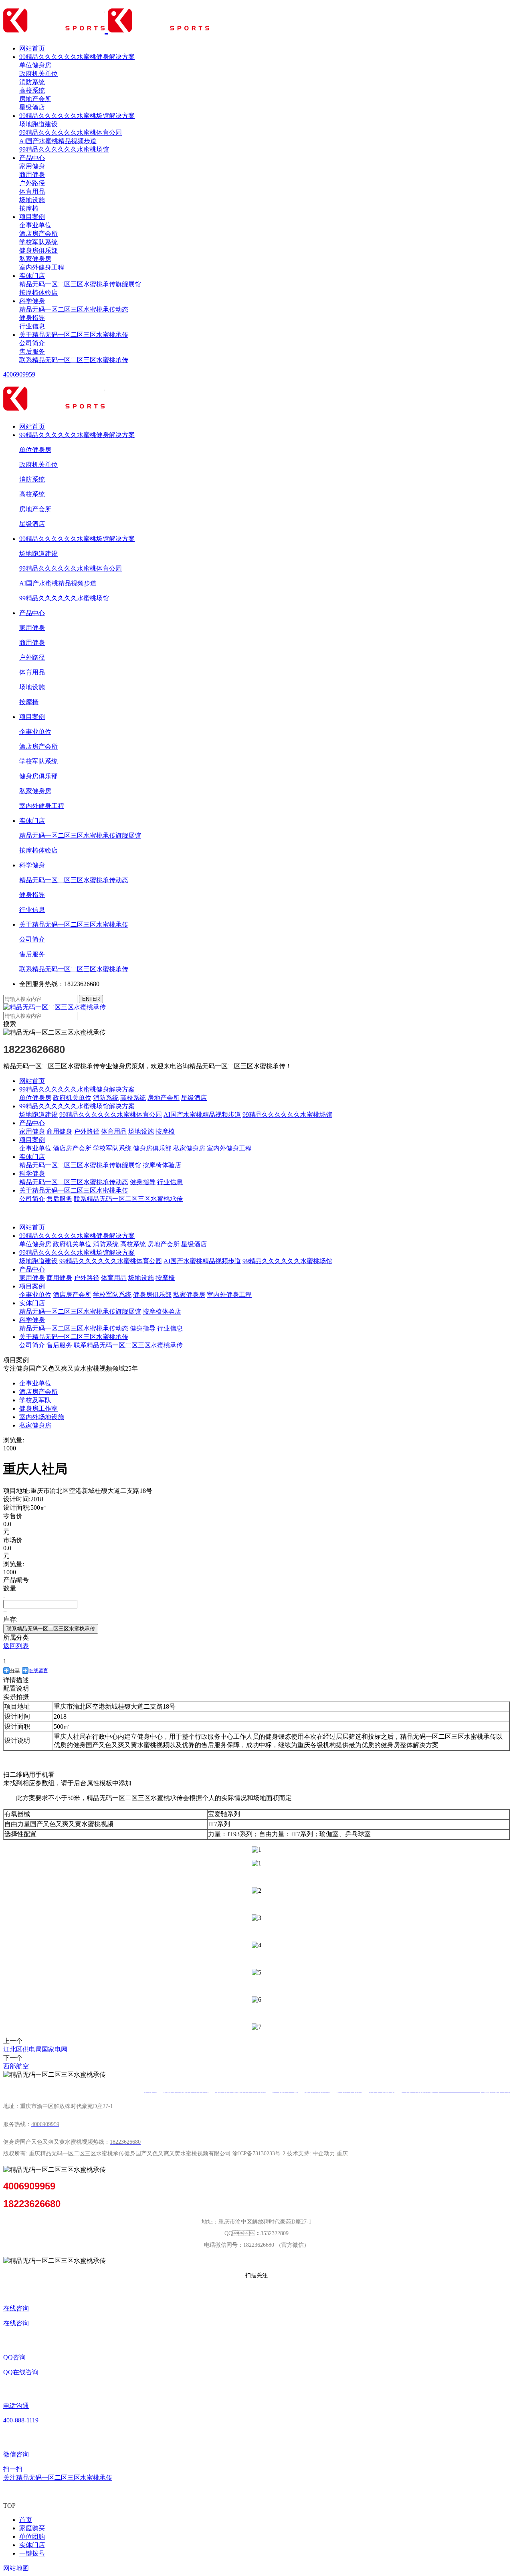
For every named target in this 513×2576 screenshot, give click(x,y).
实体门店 (32, 276)
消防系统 (32, 82)
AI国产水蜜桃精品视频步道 (58, 141)
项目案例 (32, 217)
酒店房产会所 (38, 234)
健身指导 (32, 318)
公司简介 (32, 343)
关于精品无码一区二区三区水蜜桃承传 (74, 335)
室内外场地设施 (42, 1417)
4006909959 (19, 374)
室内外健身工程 (42, 267)
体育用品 (32, 191)
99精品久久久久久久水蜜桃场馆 (64, 149)
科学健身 (32, 301)
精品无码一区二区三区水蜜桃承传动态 (74, 309)
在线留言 (38, 1671)
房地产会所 (35, 99)
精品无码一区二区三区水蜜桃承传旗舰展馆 (80, 284)
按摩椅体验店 (38, 293)
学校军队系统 (38, 242)
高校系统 (32, 90)
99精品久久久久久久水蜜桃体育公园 (71, 133)
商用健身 (32, 175)
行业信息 (32, 326)
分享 (15, 1671)
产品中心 (32, 158)
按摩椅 (29, 208)
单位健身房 (35, 65)
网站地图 (16, 2568)
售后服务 (32, 351)
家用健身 (32, 166)
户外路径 (32, 183)
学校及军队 (35, 1400)
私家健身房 (35, 259)
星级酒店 (32, 107)
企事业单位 (35, 225)
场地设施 (32, 200)
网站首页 (32, 48)
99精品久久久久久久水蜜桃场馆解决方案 (77, 116)
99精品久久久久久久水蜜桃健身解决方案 (77, 57)
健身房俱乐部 (38, 250)
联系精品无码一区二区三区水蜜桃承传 (74, 360)
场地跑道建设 (38, 124)
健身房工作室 (38, 1408)
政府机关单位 (38, 74)
